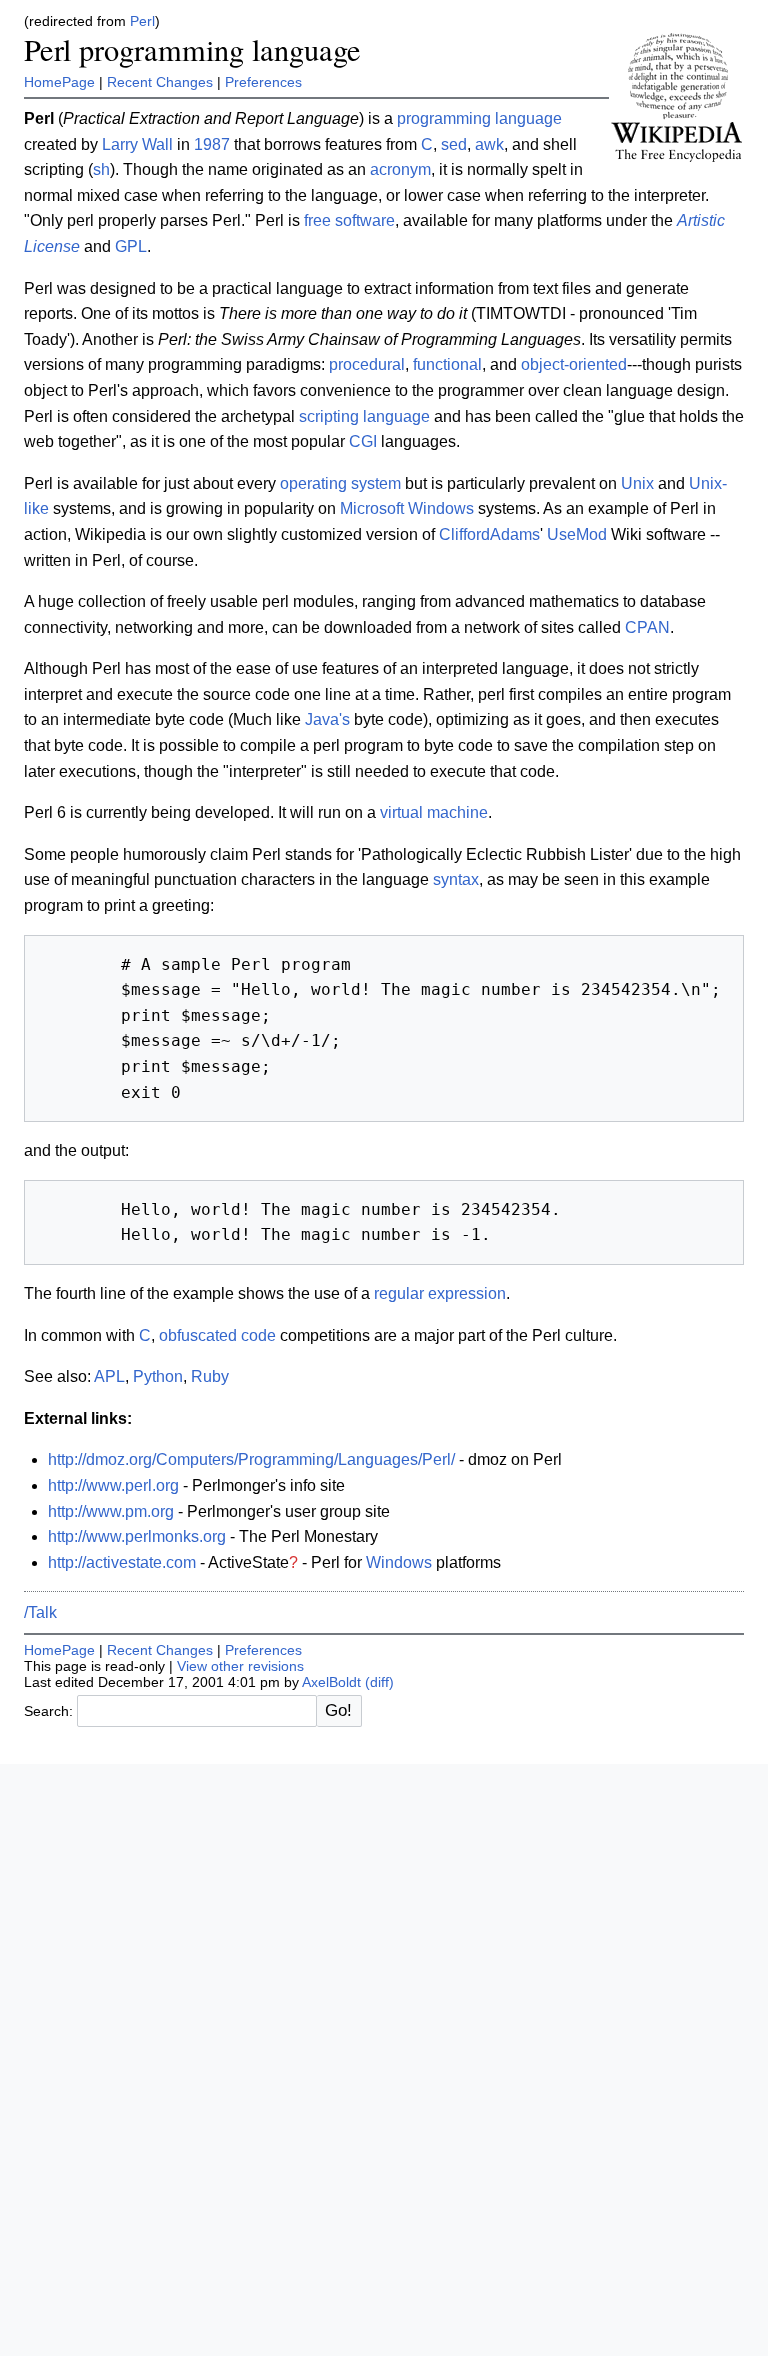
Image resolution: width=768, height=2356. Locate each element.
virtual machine (434, 812)
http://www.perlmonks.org (137, 1536)
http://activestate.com (122, 1562)
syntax (456, 879)
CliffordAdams (489, 534)
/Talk (40, 1612)
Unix (637, 483)
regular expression (440, 1293)
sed (454, 144)
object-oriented (574, 364)
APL (109, 1376)
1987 (212, 144)
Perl (142, 21)
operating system (340, 483)
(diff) (379, 1682)
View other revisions (240, 1666)
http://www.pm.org (111, 1511)
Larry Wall (137, 144)
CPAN (647, 627)
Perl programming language (192, 49)
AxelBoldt (331, 1682)
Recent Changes (160, 82)
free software (349, 220)
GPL (131, 246)
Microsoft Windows (407, 508)
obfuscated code (217, 1335)
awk (489, 144)
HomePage (59, 82)
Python (158, 1376)
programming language (479, 118)
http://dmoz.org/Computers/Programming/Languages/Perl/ (251, 1459)
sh (101, 169)
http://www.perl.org (113, 1485)
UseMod (577, 534)
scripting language (364, 416)
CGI (363, 441)
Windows (399, 1562)
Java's (327, 719)
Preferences (263, 82)
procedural (367, 364)
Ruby (210, 1376)
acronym (400, 169)
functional (447, 364)
